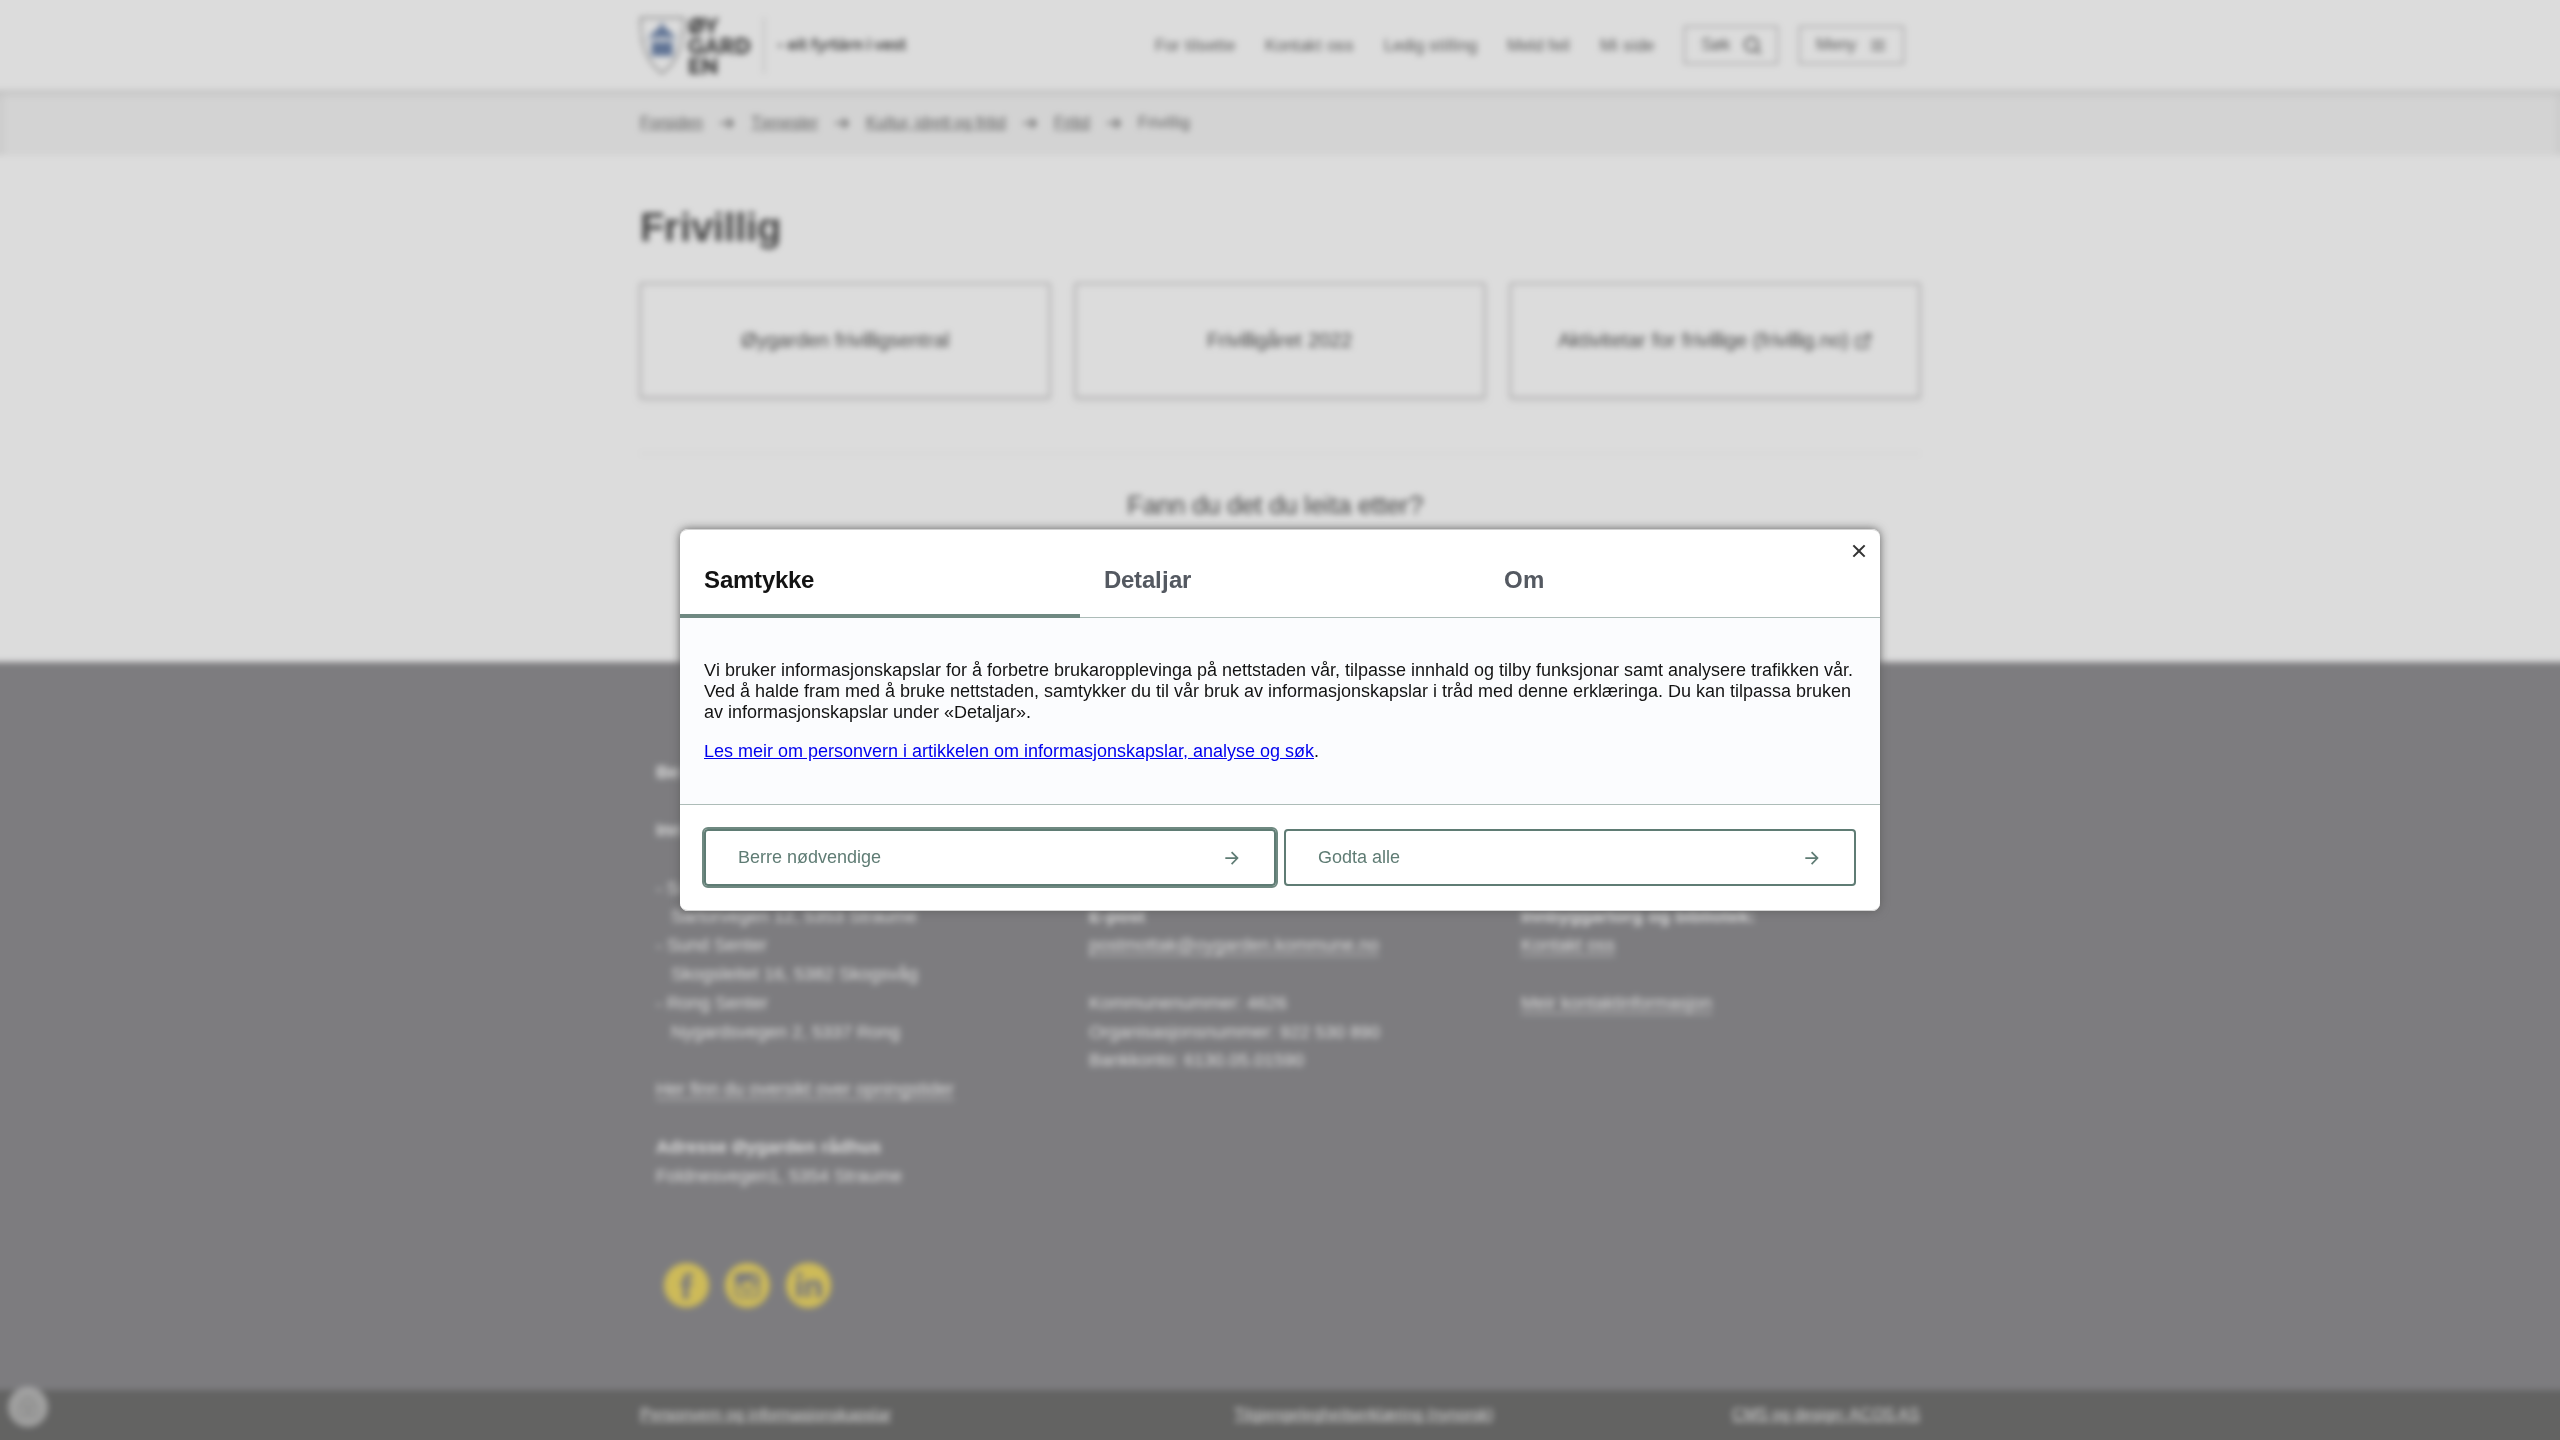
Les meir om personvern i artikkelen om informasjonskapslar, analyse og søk (1009, 751)
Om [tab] (1524, 579)
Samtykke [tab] (759, 579)
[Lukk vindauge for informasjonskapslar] (1858, 550)
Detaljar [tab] (1147, 579)
